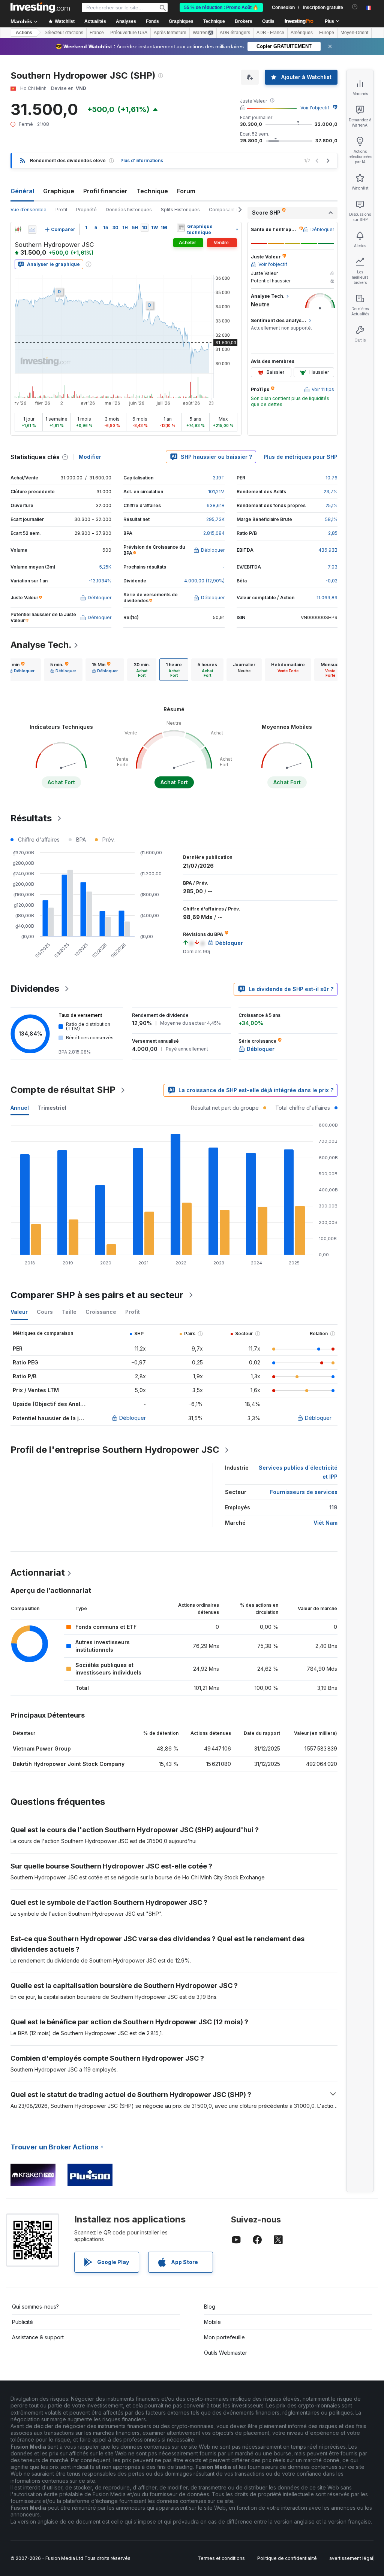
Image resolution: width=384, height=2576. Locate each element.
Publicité (22, 2322)
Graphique (59, 191)
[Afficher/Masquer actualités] (181, 228)
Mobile (212, 2322)
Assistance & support (38, 2337)
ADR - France (270, 33)
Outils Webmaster (226, 2353)
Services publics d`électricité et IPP (298, 1472)
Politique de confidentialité (287, 2558)
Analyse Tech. (41, 645)
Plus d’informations (142, 160)
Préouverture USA (129, 33)
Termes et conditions (221, 2558)
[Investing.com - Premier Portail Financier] (40, 7)
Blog (210, 2307)
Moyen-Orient (354, 33)
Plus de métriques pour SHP (301, 457)
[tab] (22, 670)
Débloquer (133, 1418)
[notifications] (355, 7)
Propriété (86, 210)
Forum (186, 191)
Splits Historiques (180, 210)
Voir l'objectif (315, 108)
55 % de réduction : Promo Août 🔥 (221, 7)
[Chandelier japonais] (18, 230)
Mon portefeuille (224, 2337)
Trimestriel (52, 1108)
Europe (327, 33)
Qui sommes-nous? (35, 2307)
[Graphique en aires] (32, 230)
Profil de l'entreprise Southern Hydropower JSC (115, 1450)
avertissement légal (351, 2558)
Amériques (302, 33)
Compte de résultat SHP (63, 1090)
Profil (61, 210)
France (97, 33)
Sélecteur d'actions (64, 33)
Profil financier (105, 191)
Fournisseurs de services (304, 1492)
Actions (24, 33)
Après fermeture (170, 33)
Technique (152, 191)
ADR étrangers (235, 33)
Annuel (20, 1108)
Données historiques (129, 210)
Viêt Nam (325, 1523)
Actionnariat (38, 1572)
